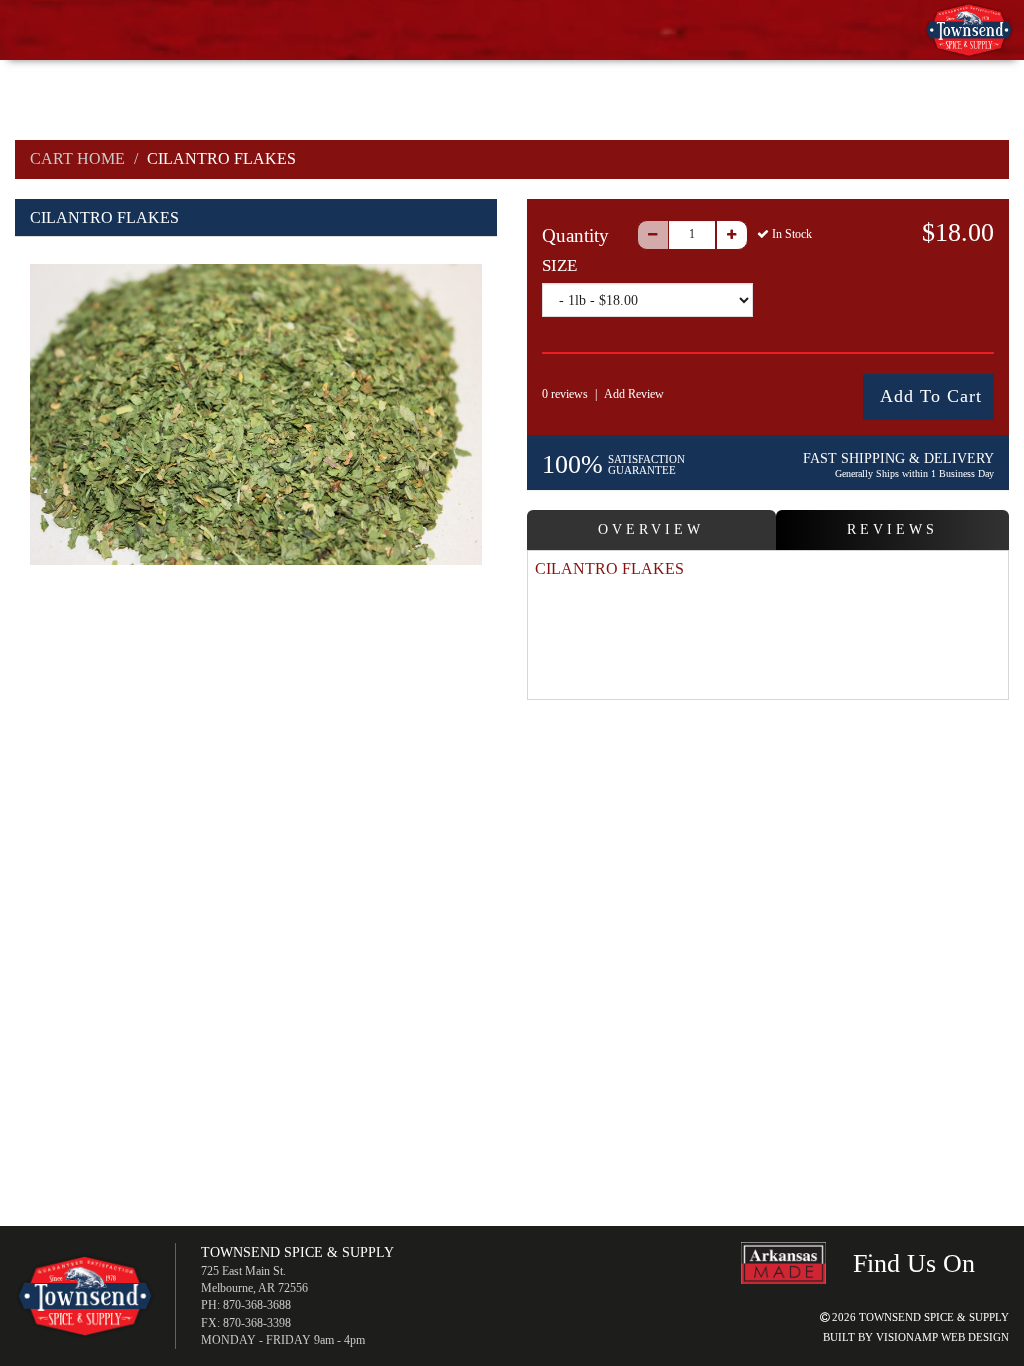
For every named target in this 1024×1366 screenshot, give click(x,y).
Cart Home (77, 158)
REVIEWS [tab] (892, 529)
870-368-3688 (257, 1305)
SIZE (559, 265)
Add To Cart (931, 396)
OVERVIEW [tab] (651, 529)
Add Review (634, 394)
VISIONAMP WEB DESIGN (942, 1337)
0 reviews (565, 394)
